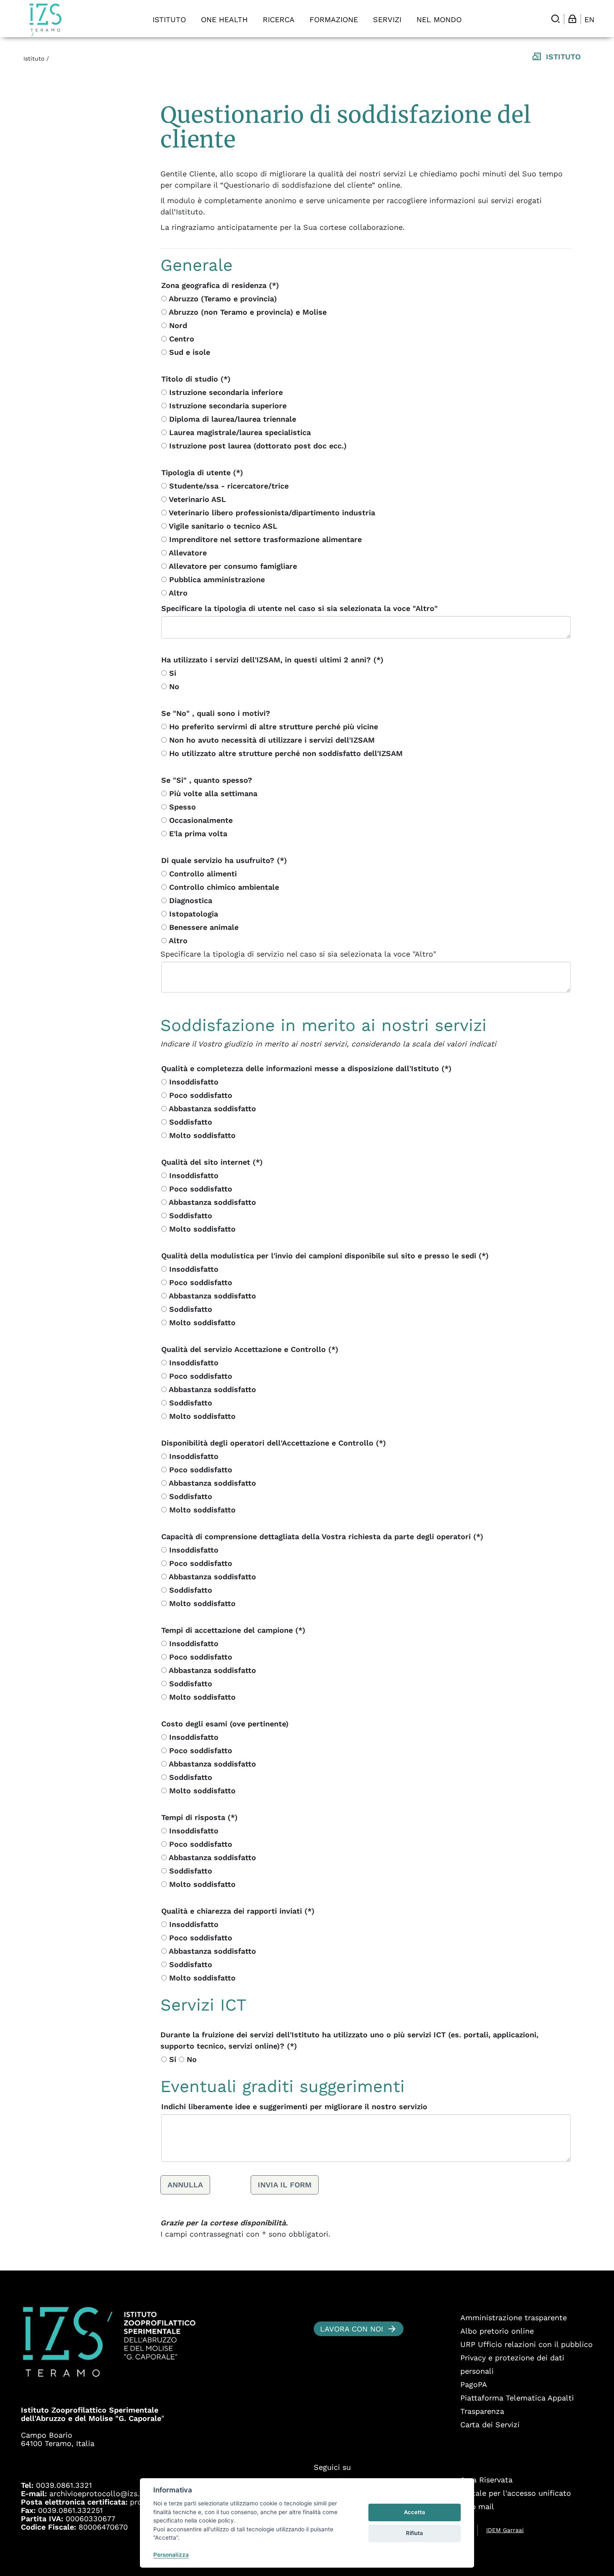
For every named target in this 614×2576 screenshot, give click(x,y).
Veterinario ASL (196, 499)
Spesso (181, 807)
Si (171, 673)
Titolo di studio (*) (196, 379)
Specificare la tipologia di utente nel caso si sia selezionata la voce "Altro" (299, 608)
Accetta (415, 2512)
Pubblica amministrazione (216, 579)
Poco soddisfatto (199, 1095)
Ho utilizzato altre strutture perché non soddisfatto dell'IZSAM (285, 753)
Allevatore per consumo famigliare (232, 566)
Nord (177, 325)
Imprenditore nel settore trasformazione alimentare (264, 539)
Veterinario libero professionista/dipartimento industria (271, 513)
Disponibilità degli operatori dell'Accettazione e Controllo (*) (274, 1443)
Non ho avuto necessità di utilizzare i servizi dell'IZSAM (271, 740)
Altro (177, 593)
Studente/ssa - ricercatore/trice (228, 486)
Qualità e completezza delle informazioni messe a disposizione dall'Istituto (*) (306, 1068)
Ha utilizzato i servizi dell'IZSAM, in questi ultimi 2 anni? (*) (272, 660)
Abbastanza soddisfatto (211, 1109)
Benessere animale (203, 927)
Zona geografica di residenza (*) (220, 285)
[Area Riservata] (572, 19)
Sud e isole (188, 352)
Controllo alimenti (202, 874)
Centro (180, 339)
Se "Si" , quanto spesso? (207, 780)
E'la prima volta (197, 834)
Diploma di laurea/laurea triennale (231, 419)
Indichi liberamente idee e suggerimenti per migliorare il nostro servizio (294, 2106)
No (173, 686)
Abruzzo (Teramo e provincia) (222, 299)
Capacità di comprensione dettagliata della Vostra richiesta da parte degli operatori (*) (322, 1536)
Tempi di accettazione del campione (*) (233, 1630)
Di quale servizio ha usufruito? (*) (224, 860)
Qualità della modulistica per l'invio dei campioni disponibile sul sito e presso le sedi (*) (325, 1256)
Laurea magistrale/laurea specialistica (239, 432)
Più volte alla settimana (212, 793)
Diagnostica (189, 900)
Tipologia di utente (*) (202, 472)
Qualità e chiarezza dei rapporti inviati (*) (238, 1911)
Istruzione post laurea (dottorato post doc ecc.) (257, 446)
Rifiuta (415, 2533)
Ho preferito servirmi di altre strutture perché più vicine (272, 727)
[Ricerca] (556, 19)
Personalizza (171, 2555)
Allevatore (187, 553)
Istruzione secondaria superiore (227, 406)
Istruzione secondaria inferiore (225, 392)
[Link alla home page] (46, 20)
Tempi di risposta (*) (199, 1817)
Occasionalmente (200, 820)
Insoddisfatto (193, 1082)
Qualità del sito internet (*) (212, 1162)
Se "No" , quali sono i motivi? (216, 713)
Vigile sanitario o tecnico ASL (222, 526)
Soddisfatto (189, 1122)
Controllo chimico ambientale (223, 887)
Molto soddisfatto (201, 1135)
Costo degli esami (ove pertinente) (225, 1724)
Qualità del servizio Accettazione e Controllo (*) (250, 1349)
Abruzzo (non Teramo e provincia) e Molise (247, 312)
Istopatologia (192, 914)
